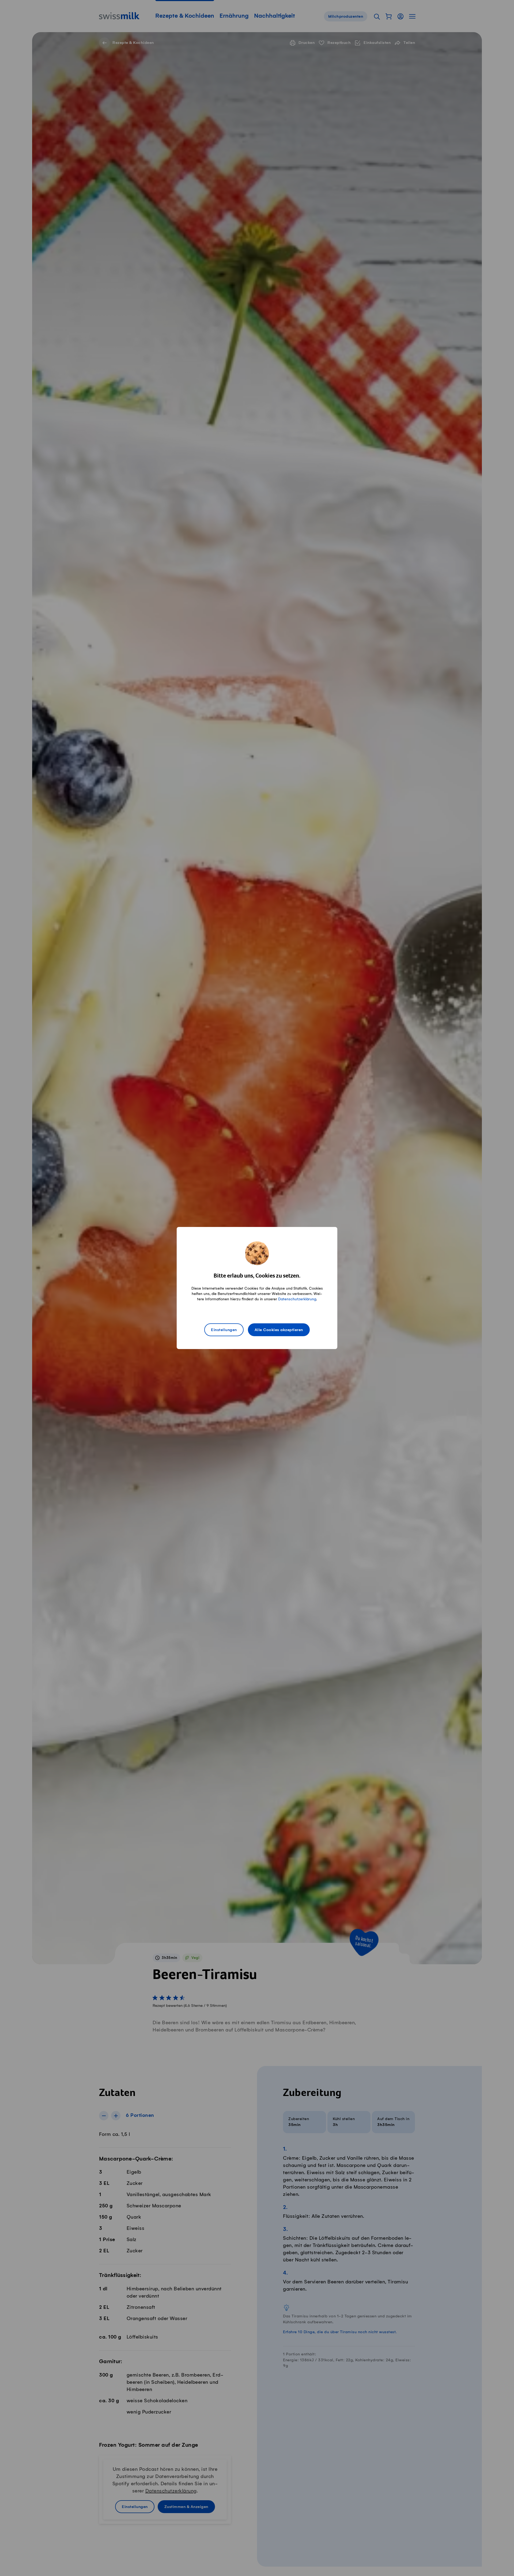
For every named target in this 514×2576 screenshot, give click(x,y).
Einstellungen (224, 1330)
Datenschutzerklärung (297, 1299)
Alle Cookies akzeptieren (279, 1330)
